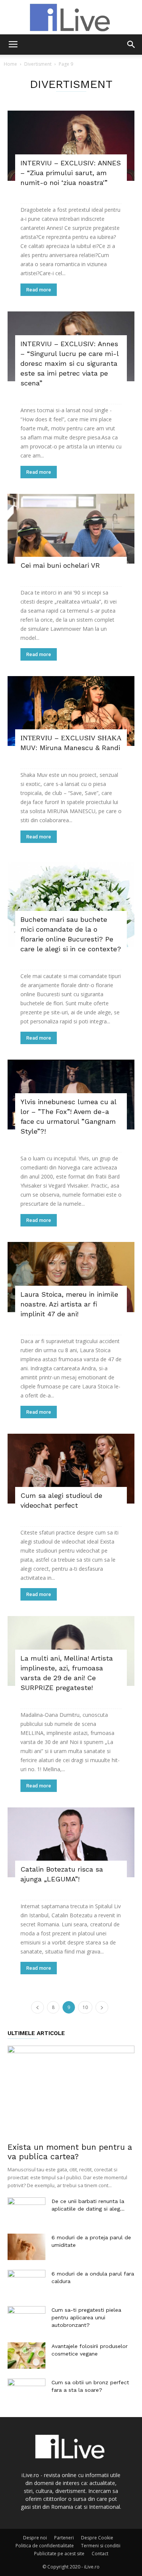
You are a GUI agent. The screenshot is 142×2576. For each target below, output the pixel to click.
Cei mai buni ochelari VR (60, 565)
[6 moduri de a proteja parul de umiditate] (27, 2247)
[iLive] (71, 17)
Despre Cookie (97, 2538)
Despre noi (35, 2538)
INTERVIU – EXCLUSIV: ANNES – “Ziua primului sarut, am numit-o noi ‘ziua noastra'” (71, 173)
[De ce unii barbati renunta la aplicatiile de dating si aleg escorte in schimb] (27, 2211)
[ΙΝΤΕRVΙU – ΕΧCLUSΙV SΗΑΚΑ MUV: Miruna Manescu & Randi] (71, 711)
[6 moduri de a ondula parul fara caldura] (27, 2283)
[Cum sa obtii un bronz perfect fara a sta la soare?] (27, 2392)
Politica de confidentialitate (45, 2546)
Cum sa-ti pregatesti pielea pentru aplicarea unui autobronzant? (86, 2317)
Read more (39, 290)
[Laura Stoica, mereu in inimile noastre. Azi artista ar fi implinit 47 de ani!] (71, 1277)
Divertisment (38, 64)
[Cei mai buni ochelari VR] (71, 529)
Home (10, 64)
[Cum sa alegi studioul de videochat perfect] (71, 1469)
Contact (100, 2554)
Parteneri (64, 2538)
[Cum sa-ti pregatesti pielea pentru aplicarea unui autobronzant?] (27, 2319)
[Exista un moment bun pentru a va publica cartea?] (71, 2091)
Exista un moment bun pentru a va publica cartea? (70, 2152)
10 (85, 2007)
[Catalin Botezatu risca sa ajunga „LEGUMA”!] (71, 1842)
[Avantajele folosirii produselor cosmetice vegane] (27, 2356)
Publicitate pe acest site (59, 2554)
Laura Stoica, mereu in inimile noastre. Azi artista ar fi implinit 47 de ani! (69, 1304)
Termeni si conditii (101, 2546)
